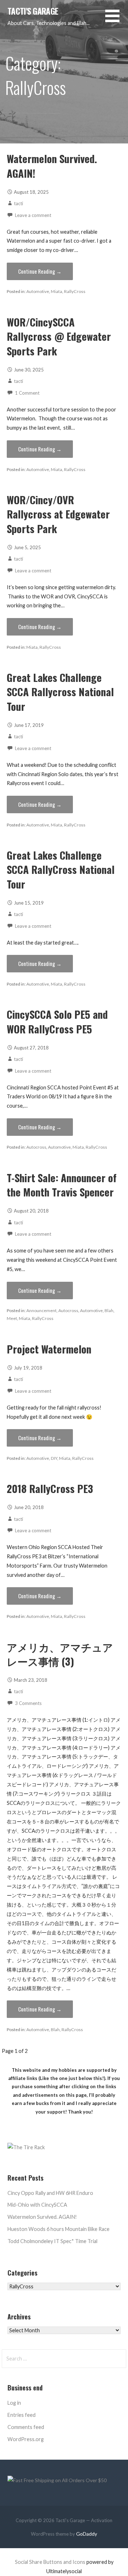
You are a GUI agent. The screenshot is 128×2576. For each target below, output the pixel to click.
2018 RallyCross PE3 (50, 1488)
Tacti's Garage (33, 11)
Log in (14, 2403)
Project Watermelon (49, 1349)
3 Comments (28, 1703)
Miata (57, 291)
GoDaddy (87, 2534)
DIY (54, 1458)
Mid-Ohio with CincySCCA (37, 2205)
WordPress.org (26, 2439)
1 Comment (27, 393)
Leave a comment (33, 215)
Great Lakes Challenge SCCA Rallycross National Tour (60, 692)
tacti (18, 203)
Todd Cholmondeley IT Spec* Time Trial (52, 2241)
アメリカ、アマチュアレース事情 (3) (60, 1654)
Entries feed (22, 2415)
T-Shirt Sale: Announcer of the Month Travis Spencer (62, 1185)
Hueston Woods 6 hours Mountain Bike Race (58, 2229)
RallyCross (75, 291)
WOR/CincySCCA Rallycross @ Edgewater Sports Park (59, 336)
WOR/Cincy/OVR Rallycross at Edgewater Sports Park (58, 514)
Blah (109, 1310)
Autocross (36, 1147)
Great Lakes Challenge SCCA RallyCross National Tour (61, 869)
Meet (12, 1318)
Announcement (41, 1310)
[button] (117, 20)
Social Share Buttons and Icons (50, 2562)
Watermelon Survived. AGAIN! (52, 166)
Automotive (38, 291)
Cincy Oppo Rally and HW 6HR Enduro (50, 2193)
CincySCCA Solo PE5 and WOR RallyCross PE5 (57, 1021)
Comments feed (26, 2427)
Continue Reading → (40, 271)
